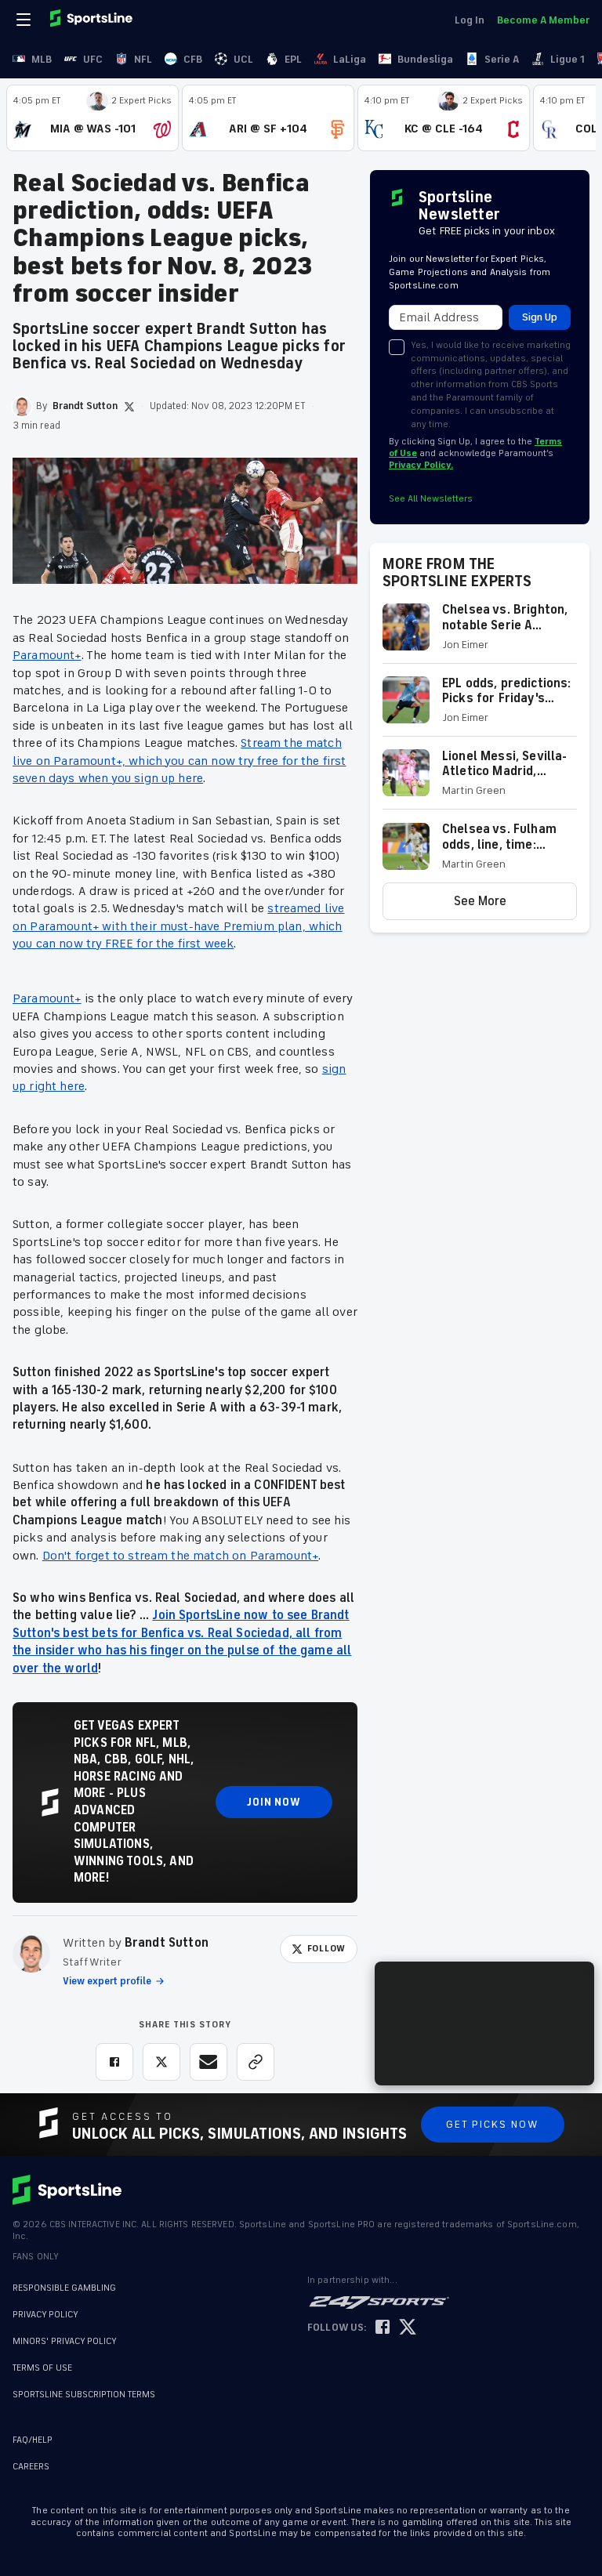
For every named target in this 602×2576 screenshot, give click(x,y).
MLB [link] (42, 59)
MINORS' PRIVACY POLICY (65, 2341)
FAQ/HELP (33, 2440)
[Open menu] (25, 20)
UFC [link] (93, 59)
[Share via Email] (209, 2062)
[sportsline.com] (92, 20)
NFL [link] (143, 59)
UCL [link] (243, 59)
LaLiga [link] (350, 59)
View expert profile (107, 1981)
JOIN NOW (274, 1802)
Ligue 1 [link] (568, 59)
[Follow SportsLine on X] (408, 2328)
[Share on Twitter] (161, 2062)
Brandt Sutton (167, 1943)
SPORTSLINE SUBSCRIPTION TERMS (84, 2395)
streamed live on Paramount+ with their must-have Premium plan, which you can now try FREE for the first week (178, 926)
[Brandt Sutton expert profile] (31, 1954)
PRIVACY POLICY (45, 2315)
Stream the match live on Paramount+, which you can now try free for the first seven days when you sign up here (180, 761)
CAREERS (31, 2467)
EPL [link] (293, 59)
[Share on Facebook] (114, 2062)
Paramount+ (47, 655)
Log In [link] (470, 20)
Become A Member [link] (543, 20)
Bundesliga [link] (425, 59)
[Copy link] (256, 2062)
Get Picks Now (493, 2124)
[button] (480, 633)
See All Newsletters (431, 499)
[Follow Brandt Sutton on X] (129, 407)
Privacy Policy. (421, 465)
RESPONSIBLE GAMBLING (64, 2288)
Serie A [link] (502, 59)
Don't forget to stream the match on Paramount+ (180, 1556)
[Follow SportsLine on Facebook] (383, 2328)
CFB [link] (193, 59)
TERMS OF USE (42, 2368)
